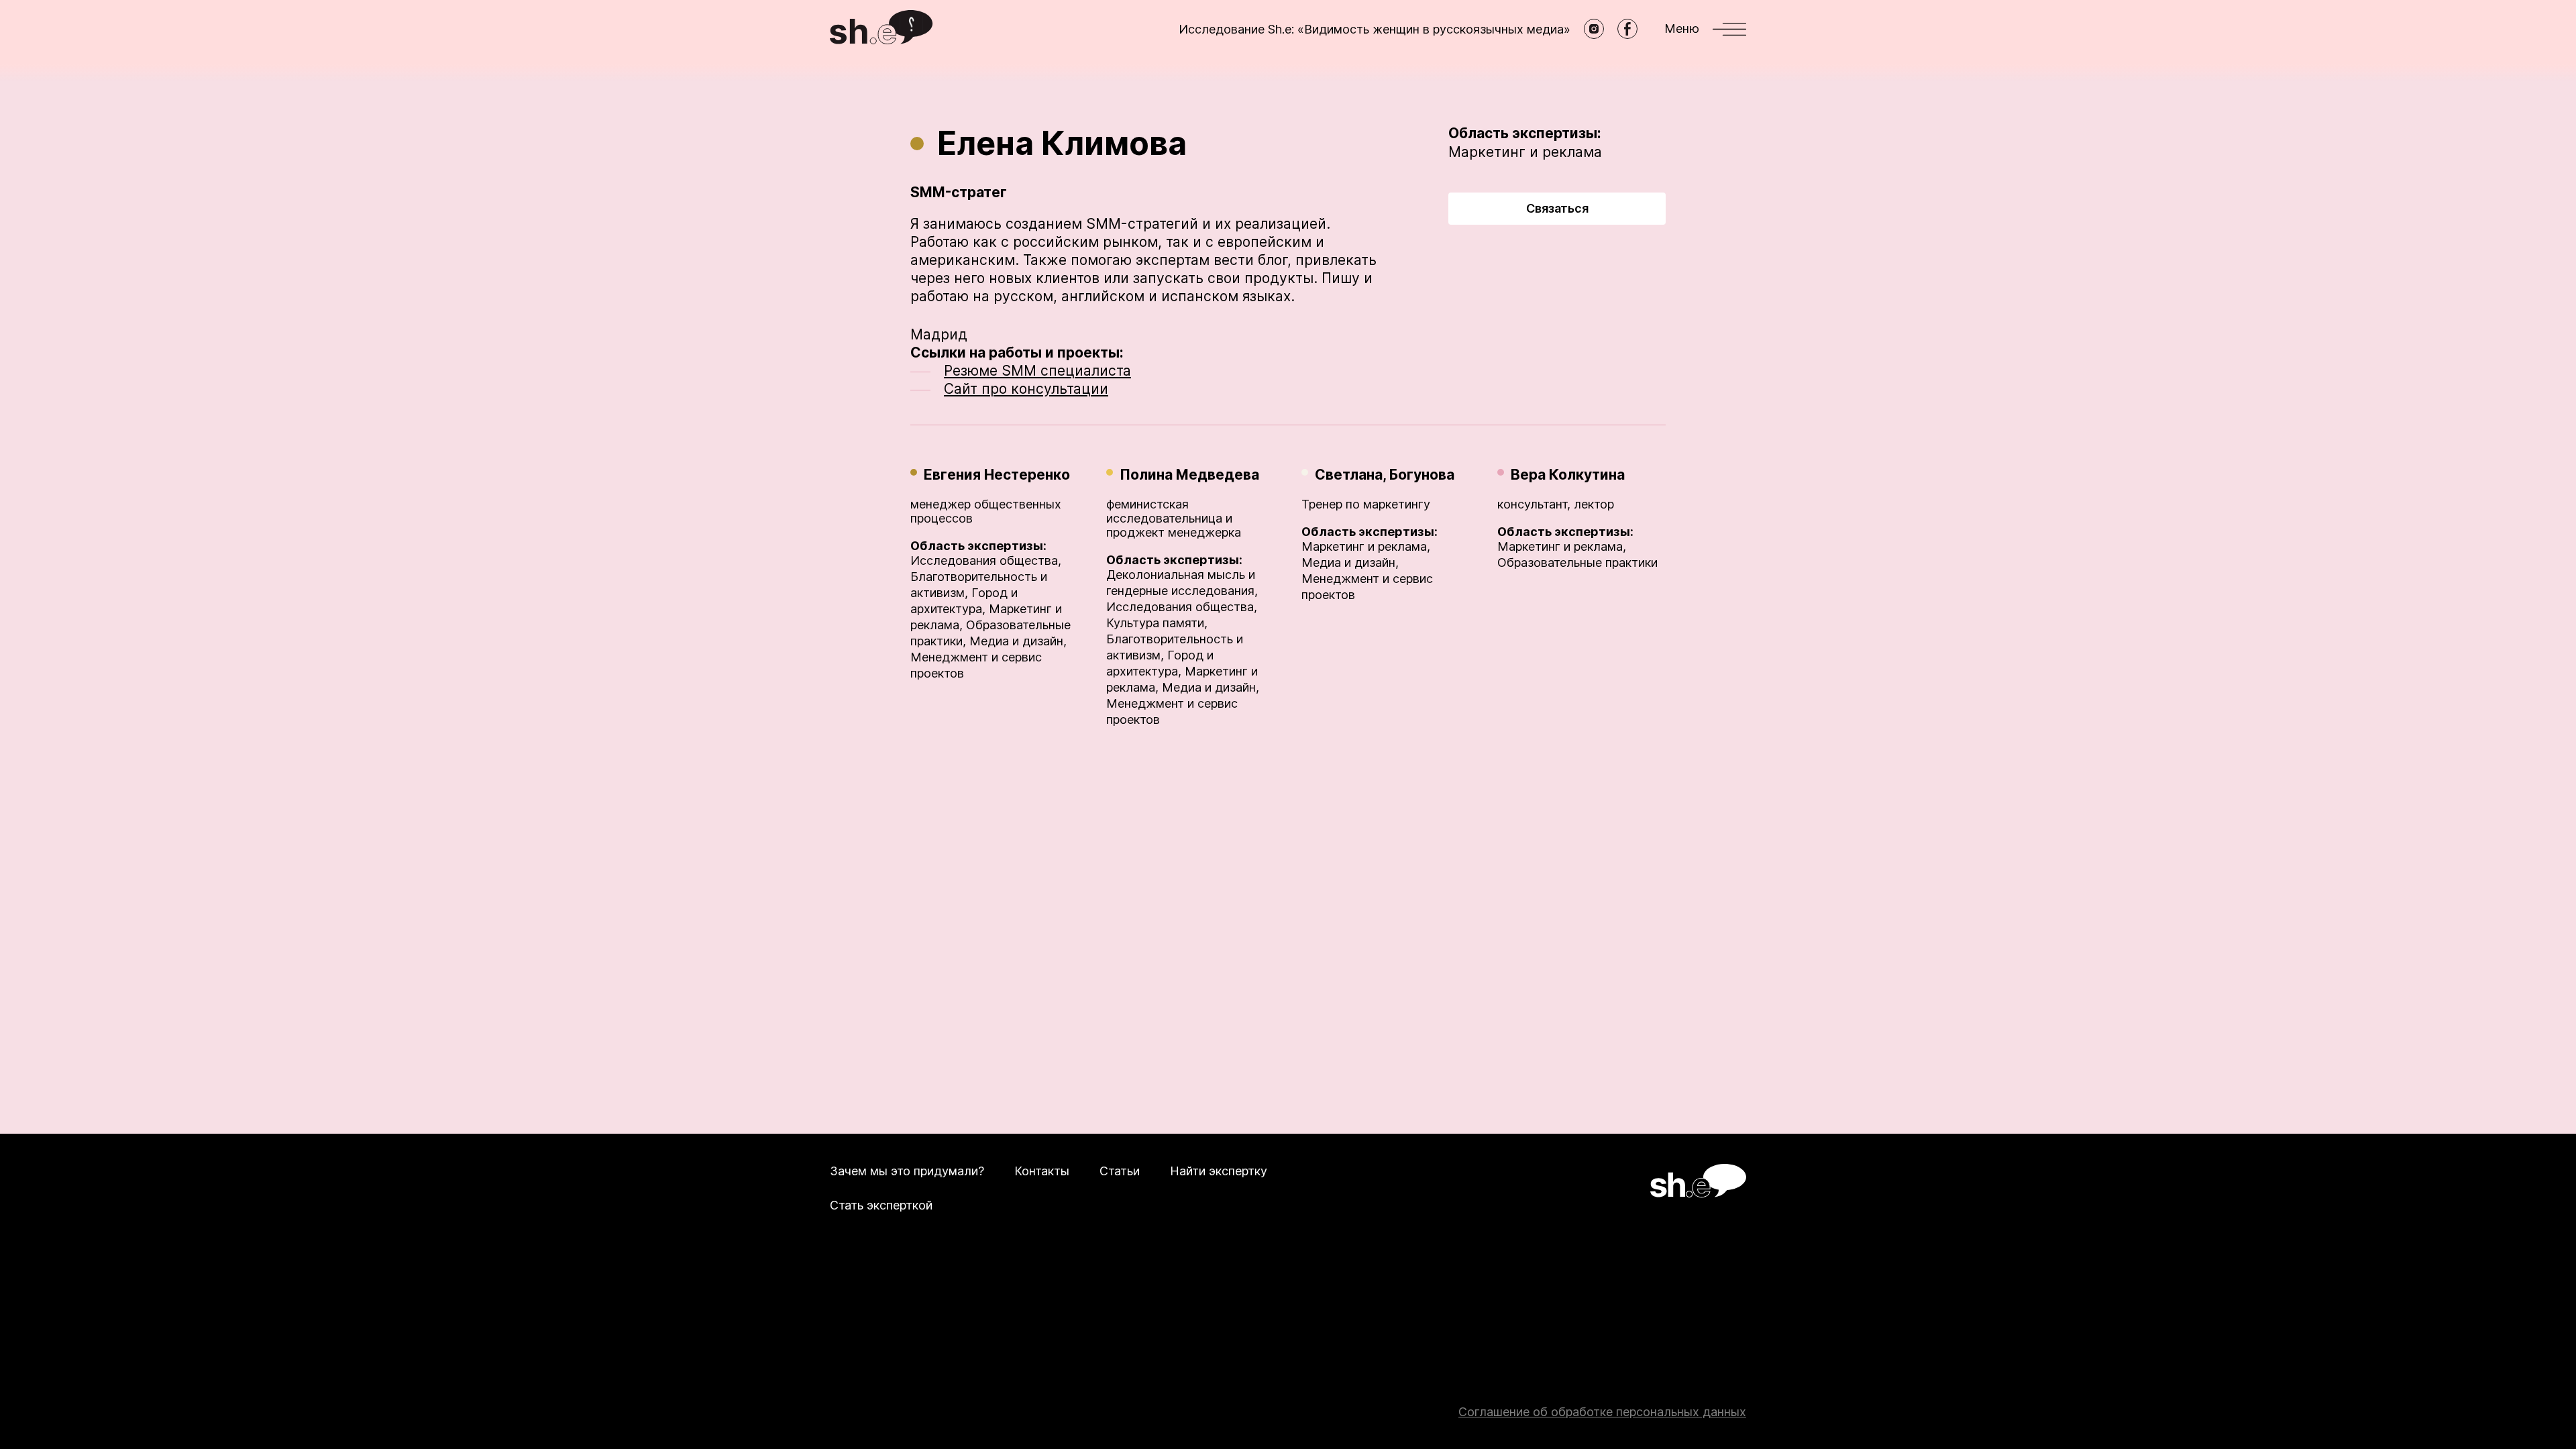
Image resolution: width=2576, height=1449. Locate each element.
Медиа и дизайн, (1018, 641)
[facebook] (1627, 29)
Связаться (1557, 208)
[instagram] (1594, 29)
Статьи (1120, 1171)
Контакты (1042, 1171)
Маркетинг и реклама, (1366, 546)
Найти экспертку (1219, 1171)
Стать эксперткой (881, 1205)
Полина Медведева (1189, 475)
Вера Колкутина (1568, 475)
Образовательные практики (1577, 562)
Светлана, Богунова (1385, 475)
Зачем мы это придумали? (907, 1171)
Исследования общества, (986, 560)
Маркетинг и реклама (1525, 152)
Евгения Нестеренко (997, 475)
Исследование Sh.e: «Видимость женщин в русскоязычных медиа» (1375, 29)
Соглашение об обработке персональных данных (1602, 1412)
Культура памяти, (1157, 623)
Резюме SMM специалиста (1037, 371)
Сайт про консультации (1026, 389)
